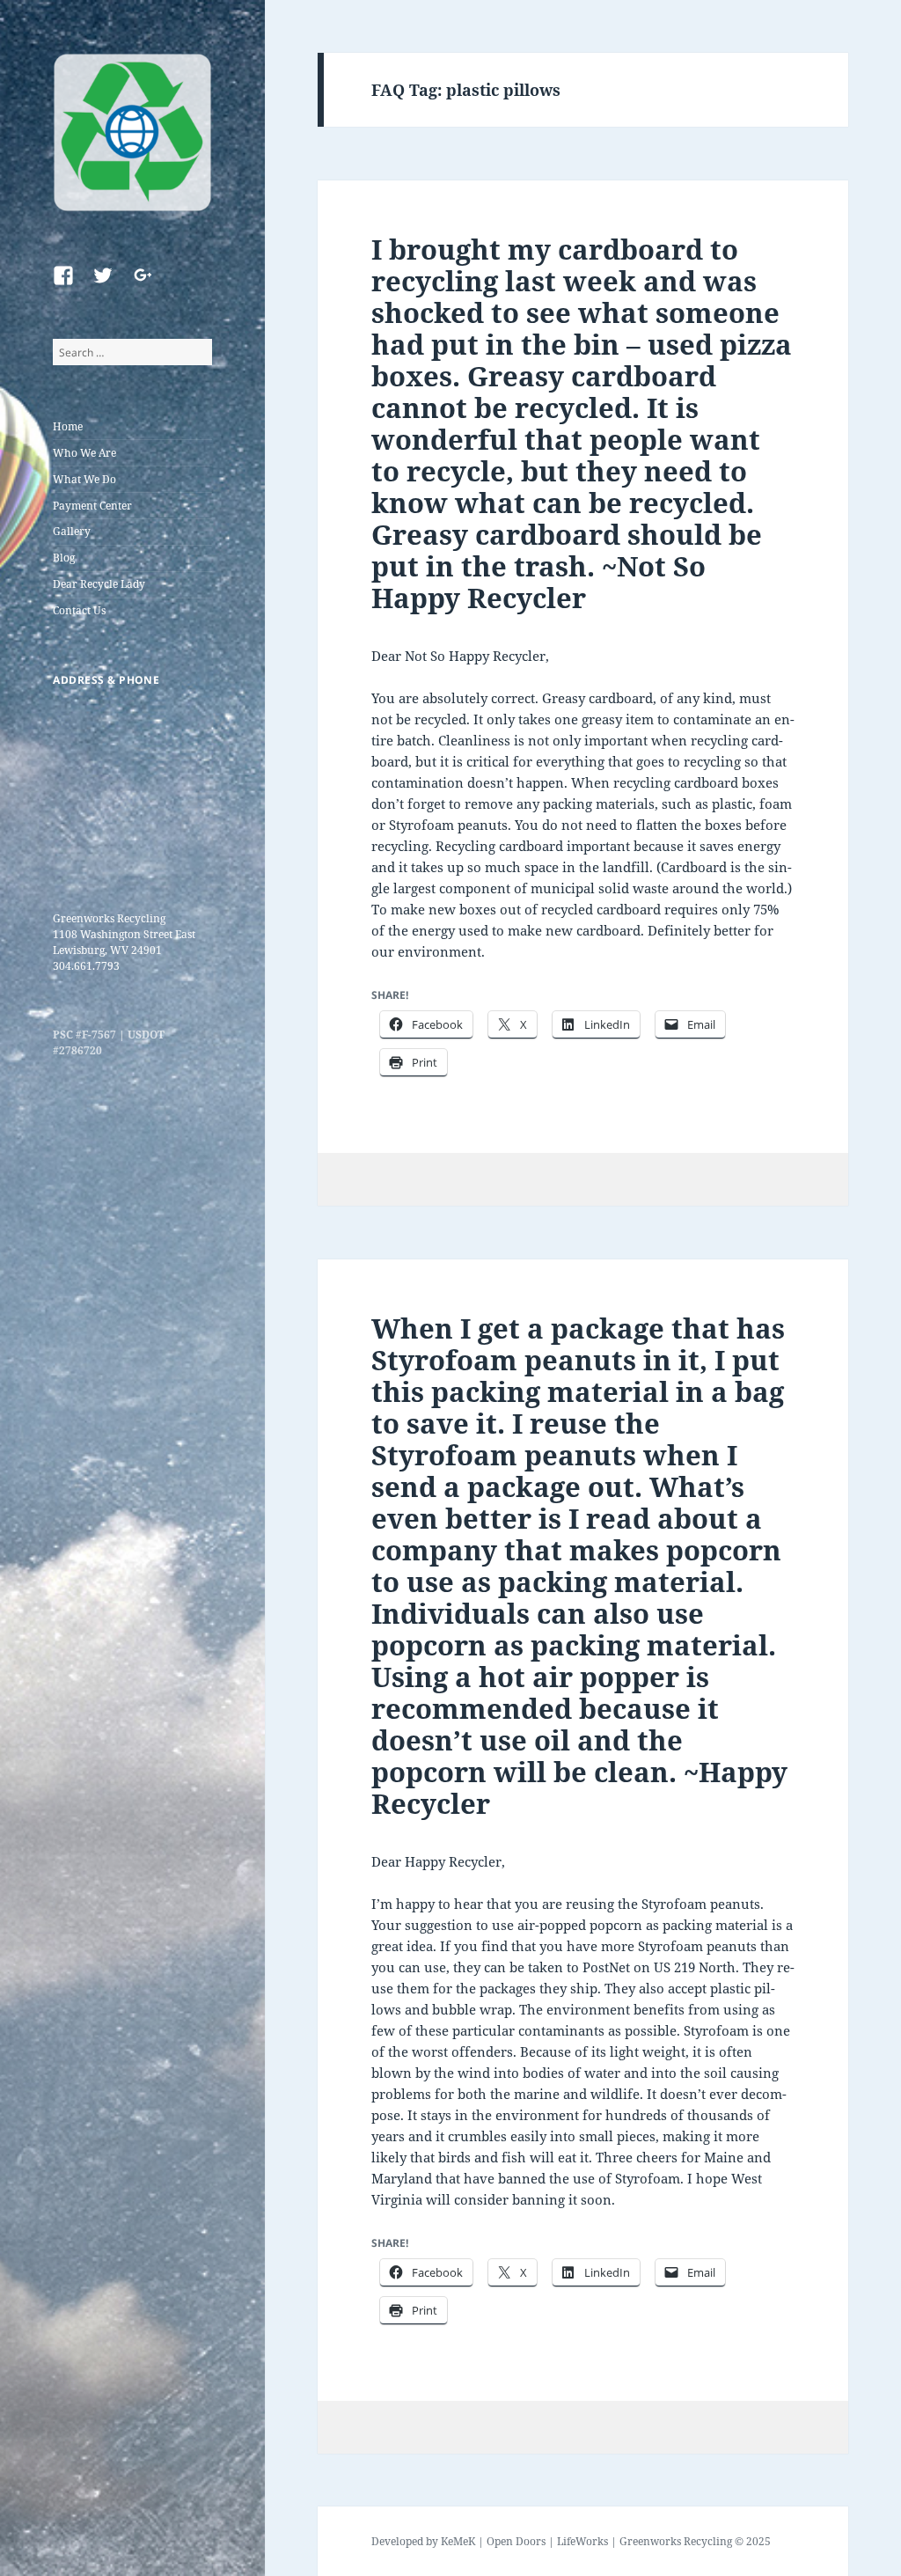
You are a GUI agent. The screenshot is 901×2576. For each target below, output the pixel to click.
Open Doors (516, 2541)
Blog (64, 558)
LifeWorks (582, 2541)
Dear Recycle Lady (99, 584)
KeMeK (458, 2541)
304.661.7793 (86, 966)
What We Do (84, 479)
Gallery (72, 531)
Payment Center (92, 506)
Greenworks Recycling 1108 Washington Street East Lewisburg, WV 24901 (124, 934)
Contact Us (79, 610)
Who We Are (84, 453)
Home (68, 426)
